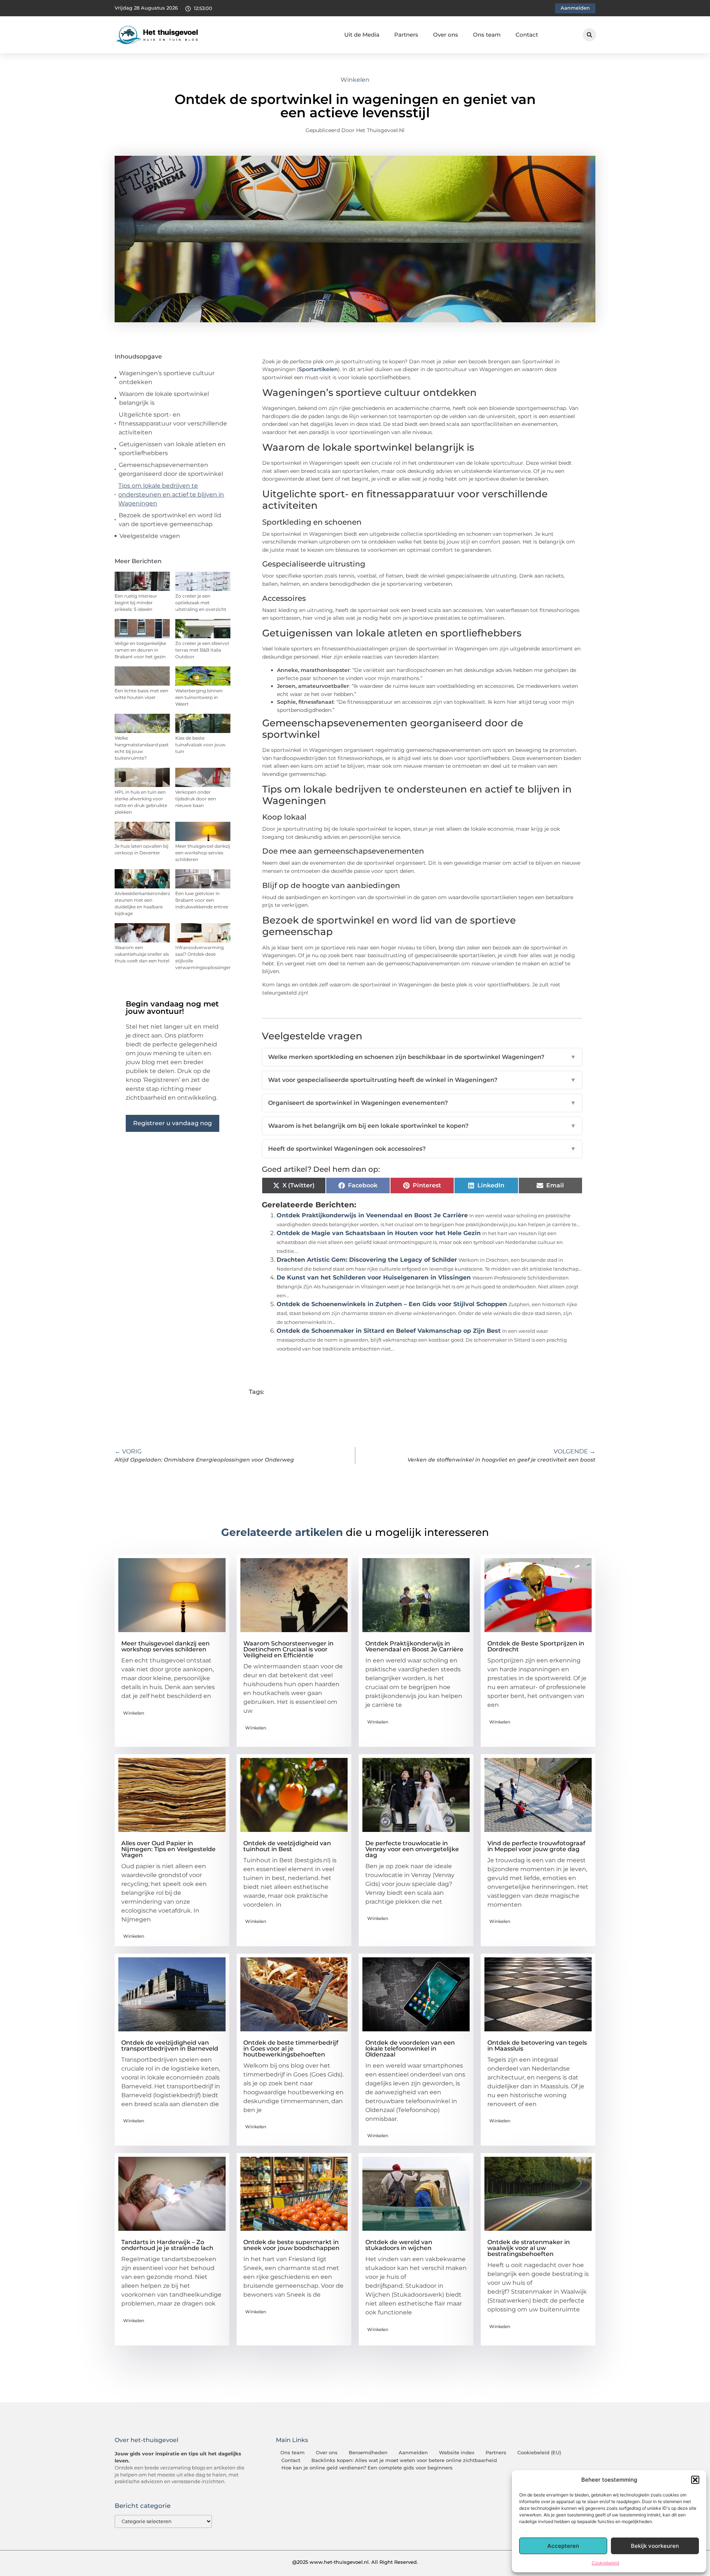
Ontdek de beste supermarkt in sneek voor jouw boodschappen (291, 2245)
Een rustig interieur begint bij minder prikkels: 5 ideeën (136, 603)
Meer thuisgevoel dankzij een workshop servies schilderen (203, 853)
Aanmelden (413, 2453)
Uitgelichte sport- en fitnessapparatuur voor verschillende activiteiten (173, 423)
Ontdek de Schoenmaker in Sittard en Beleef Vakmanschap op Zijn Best (389, 1331)
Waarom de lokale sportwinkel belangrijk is (164, 398)
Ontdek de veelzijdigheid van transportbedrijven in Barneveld (170, 2046)
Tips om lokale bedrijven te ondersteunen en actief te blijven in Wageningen (171, 495)
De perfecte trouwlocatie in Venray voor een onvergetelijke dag (412, 1849)
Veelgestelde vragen (150, 536)
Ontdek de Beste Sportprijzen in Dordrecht (536, 1646)
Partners (406, 35)
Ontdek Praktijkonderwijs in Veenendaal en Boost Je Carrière (372, 1215)
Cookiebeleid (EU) (539, 2453)
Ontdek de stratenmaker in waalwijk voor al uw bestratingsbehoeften (529, 2248)
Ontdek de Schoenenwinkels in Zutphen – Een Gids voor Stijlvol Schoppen (392, 1304)
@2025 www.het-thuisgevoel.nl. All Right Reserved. (355, 2562)
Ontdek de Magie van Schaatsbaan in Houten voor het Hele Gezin (379, 1233)
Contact (527, 35)
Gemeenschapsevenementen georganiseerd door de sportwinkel (171, 469)
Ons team (487, 35)
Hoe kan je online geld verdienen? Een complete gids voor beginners (367, 2468)
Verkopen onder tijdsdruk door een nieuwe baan (196, 799)
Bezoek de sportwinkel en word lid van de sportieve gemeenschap (170, 520)
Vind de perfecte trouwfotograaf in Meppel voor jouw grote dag (536, 1846)
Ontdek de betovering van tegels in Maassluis (537, 2046)
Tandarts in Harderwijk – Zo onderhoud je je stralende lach (167, 2245)
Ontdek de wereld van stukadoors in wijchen (399, 2245)
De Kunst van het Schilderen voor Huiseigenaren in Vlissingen (374, 1277)
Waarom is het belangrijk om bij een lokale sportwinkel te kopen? (422, 1126)
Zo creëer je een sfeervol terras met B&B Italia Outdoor (202, 650)
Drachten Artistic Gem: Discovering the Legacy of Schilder (367, 1260)
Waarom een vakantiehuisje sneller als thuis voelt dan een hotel (142, 954)
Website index (457, 2453)
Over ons (446, 35)
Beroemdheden (368, 2453)
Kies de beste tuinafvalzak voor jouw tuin (200, 745)
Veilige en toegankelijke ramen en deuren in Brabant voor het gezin (140, 650)
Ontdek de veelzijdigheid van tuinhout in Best (287, 1846)
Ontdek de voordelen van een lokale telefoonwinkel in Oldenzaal (410, 2049)
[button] (695, 2480)
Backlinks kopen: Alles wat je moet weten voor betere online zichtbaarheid (404, 2460)
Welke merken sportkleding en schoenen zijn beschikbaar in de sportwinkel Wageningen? (422, 1057)
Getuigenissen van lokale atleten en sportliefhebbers (172, 449)
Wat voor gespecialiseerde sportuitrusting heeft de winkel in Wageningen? (422, 1080)
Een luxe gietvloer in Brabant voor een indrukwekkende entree (202, 900)
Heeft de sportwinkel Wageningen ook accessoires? (422, 1149)
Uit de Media (362, 35)
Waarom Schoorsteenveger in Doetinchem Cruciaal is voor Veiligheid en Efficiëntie (288, 1649)
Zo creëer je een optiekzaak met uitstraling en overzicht (201, 603)
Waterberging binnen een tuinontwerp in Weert (199, 697)
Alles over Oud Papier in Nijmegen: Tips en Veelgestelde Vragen (168, 1849)
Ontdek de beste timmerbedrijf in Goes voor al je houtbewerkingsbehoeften (291, 2049)
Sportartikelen (318, 369)
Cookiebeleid (605, 2563)
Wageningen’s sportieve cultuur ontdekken (167, 378)
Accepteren (563, 2546)
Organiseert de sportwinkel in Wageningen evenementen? (422, 1103)
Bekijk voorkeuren (655, 2546)
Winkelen (355, 80)
